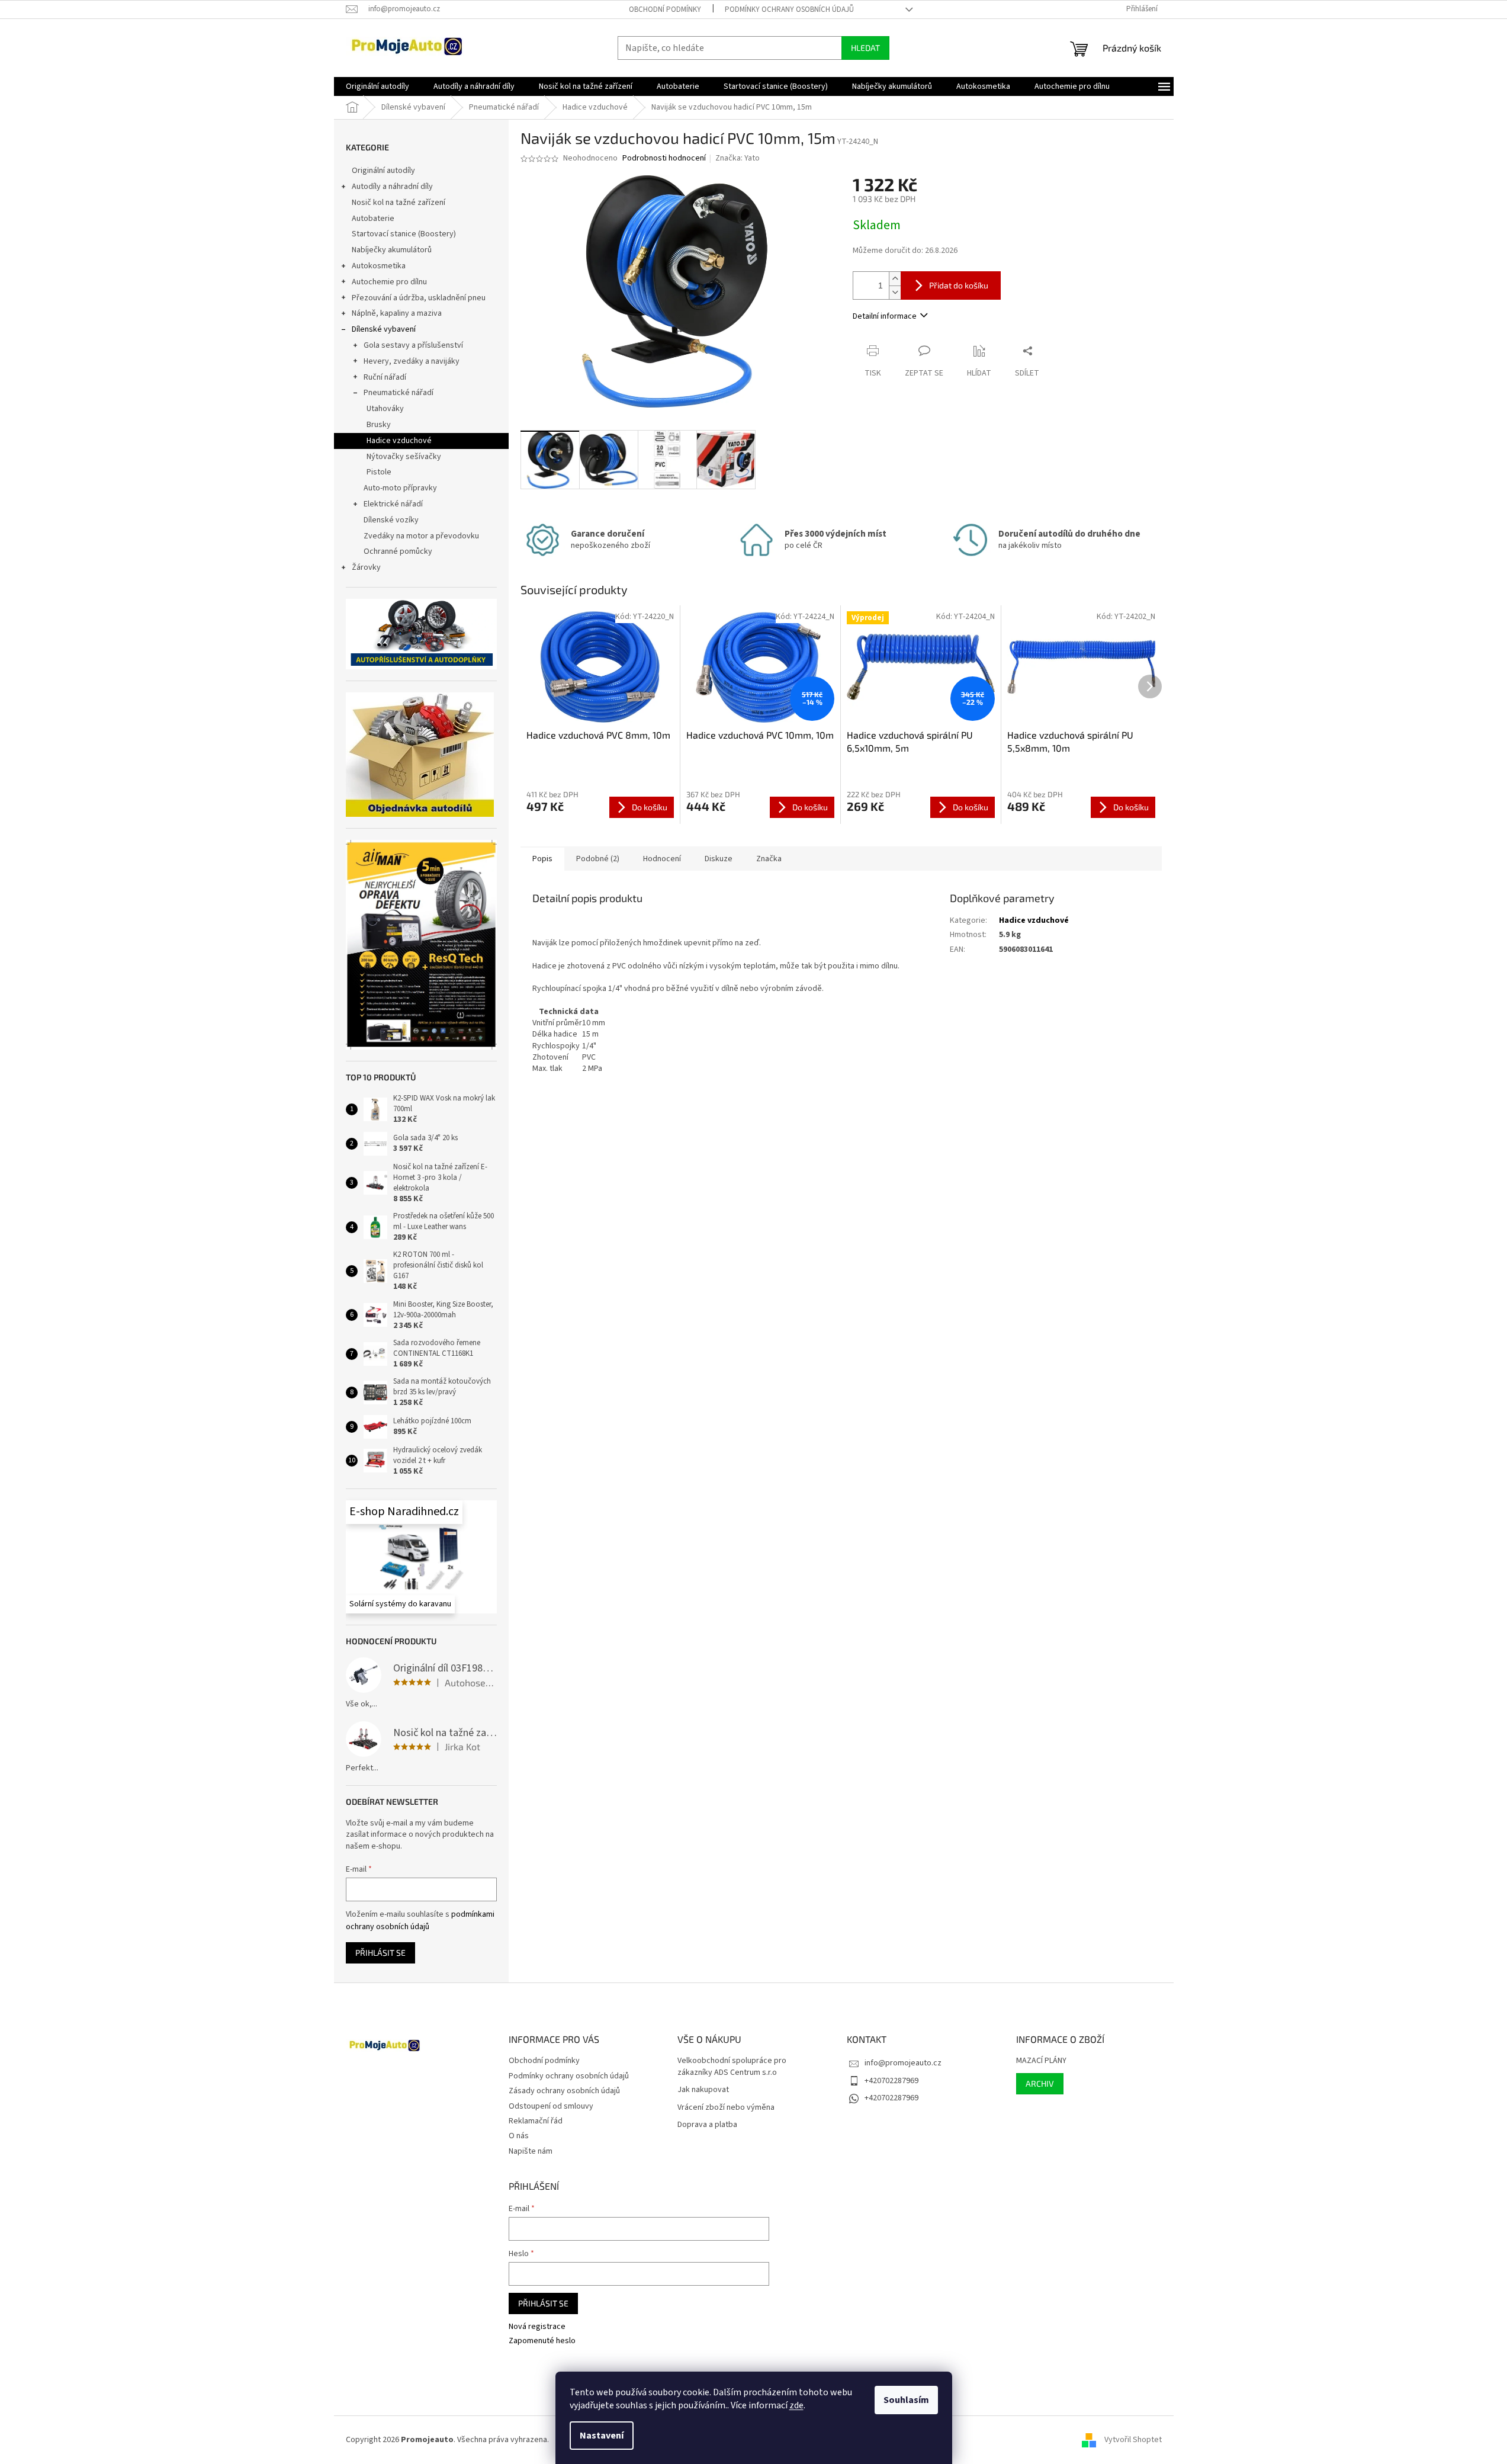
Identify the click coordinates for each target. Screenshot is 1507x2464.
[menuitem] (377, 86)
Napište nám (531, 2151)
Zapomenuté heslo (542, 2341)
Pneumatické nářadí (399, 393)
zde (796, 2405)
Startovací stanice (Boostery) (404, 234)
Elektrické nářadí (393, 504)
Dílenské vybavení (384, 329)
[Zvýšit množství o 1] (895, 279)
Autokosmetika (379, 266)
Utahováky (385, 409)
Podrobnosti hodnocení (664, 158)
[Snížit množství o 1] (895, 292)
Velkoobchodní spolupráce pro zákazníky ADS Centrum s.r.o (732, 2067)
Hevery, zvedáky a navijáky (412, 361)
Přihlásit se (380, 1953)
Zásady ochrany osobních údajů (564, 2091)
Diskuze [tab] (719, 859)
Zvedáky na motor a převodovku (421, 536)
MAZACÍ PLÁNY (1041, 2061)
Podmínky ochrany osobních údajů (789, 9)
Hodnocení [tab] (662, 859)
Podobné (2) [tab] (598, 859)
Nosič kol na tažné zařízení (399, 203)
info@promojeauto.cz (903, 2063)
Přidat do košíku (959, 285)
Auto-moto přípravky (400, 488)
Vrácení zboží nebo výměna (726, 2108)
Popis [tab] (542, 859)
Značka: (738, 158)
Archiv (1040, 2083)
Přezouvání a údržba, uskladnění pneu (419, 298)
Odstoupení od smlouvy (551, 2106)
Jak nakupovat (703, 2090)
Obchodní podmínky (665, 9)
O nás (519, 2136)
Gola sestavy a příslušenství (413, 345)
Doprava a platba (707, 2125)
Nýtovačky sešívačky (404, 457)
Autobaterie (373, 219)
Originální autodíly (383, 171)
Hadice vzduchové (399, 441)
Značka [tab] (769, 859)
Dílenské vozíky (391, 520)
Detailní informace (885, 316)
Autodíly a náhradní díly (392, 187)
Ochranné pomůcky (398, 551)
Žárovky (366, 567)
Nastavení (602, 2436)
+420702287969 (891, 2081)
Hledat (865, 48)
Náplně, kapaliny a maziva (397, 313)
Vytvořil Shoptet (1133, 2440)
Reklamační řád (536, 2121)
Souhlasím (906, 2400)
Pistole (379, 472)
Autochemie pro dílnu (389, 282)
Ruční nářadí (385, 377)
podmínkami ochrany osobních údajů (420, 1920)
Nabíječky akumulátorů (392, 250)
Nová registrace (537, 2327)
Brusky (379, 425)
